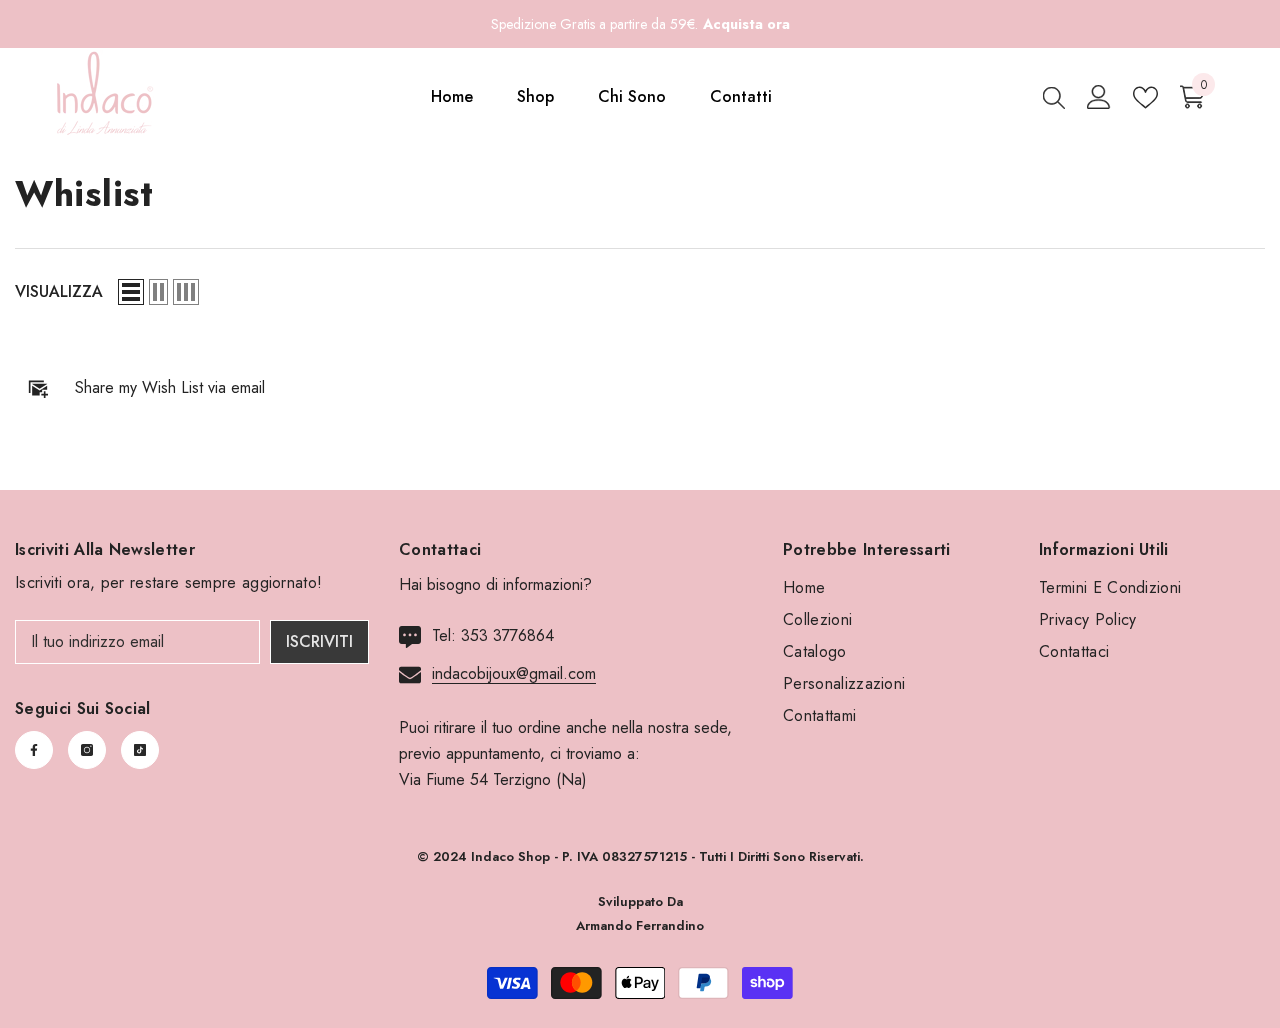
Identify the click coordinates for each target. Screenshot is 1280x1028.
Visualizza (59, 291)
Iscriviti (319, 641)
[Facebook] (34, 750)
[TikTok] (140, 750)
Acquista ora (746, 24)
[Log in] (1099, 97)
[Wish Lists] (1145, 97)
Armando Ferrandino (640, 925)
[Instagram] (87, 750)
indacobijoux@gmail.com (514, 673)
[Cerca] (1054, 97)
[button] (131, 292)
